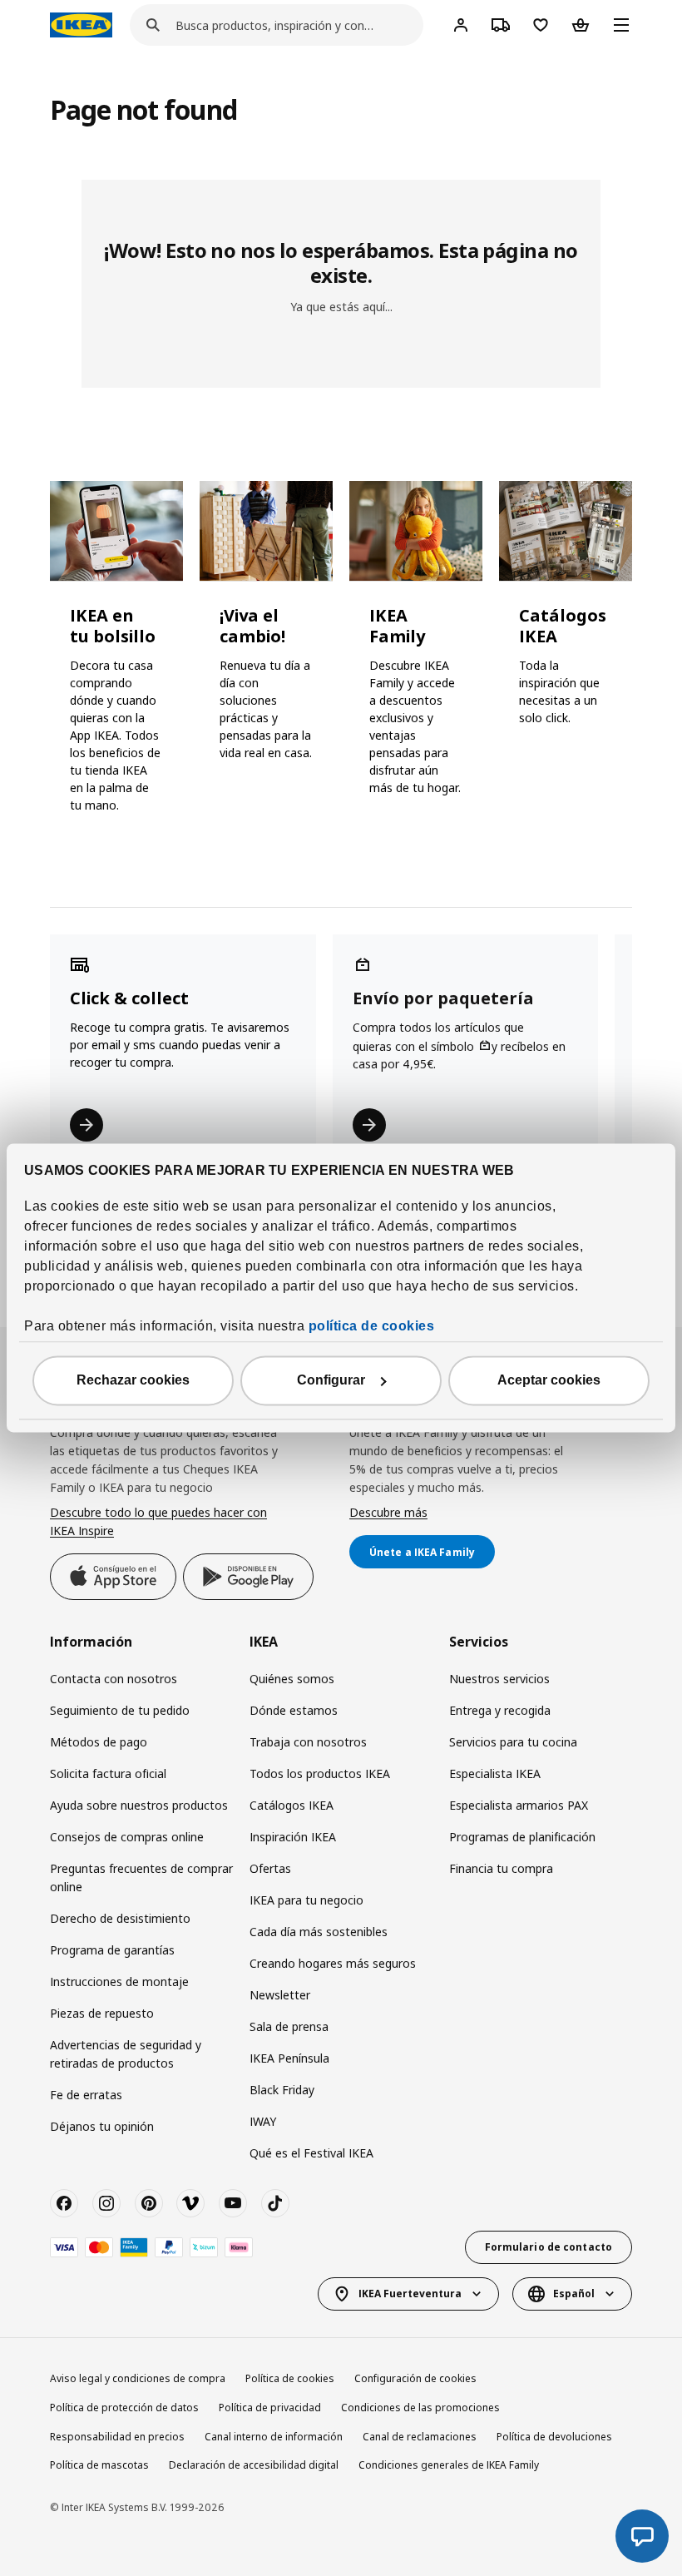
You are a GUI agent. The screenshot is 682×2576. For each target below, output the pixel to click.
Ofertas (270, 1868)
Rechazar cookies (133, 1381)
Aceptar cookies (549, 1381)
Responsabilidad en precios (117, 2437)
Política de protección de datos (124, 2408)
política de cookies (372, 1327)
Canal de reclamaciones (420, 2437)
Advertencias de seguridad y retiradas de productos (126, 2054)
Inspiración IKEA (293, 1837)
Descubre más (388, 1512)
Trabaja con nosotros (308, 1742)
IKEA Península (289, 2058)
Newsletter (280, 1995)
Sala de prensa (289, 2026)
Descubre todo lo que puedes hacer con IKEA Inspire (158, 1521)
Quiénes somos (292, 1679)
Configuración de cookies (415, 2378)
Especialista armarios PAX (519, 1805)
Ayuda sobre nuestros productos (139, 1805)
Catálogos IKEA (292, 1805)
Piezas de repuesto (102, 2013)
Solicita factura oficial (108, 1773)
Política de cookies (290, 2378)
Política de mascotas (99, 2465)
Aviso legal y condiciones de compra (138, 2378)
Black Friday (282, 2090)
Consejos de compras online (127, 1837)
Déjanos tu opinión (102, 2126)
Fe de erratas (86, 2095)
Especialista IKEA (495, 1773)
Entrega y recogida (500, 1710)
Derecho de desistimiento (120, 1918)
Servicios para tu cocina (513, 1742)
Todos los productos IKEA (320, 1773)
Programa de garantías (112, 1950)
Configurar (331, 1381)
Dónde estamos (294, 1710)
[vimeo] (190, 2203)
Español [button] (574, 2294)
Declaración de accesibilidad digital (254, 2465)
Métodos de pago (99, 1742)
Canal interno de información (274, 2437)
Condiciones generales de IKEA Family (449, 2465)
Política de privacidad (270, 2408)
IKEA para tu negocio (306, 1900)
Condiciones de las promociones (420, 2408)
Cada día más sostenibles (319, 1932)
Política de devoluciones (554, 2437)
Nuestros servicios (499, 1679)
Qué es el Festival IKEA (311, 2153)
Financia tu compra (501, 1868)
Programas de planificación (522, 1837)
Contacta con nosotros (114, 1679)
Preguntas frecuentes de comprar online (141, 1878)
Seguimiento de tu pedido (120, 1710)
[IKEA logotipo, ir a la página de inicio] (81, 25)
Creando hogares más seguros (333, 1963)
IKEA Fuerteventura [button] (410, 2294)
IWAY (263, 2121)
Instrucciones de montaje (119, 1982)
